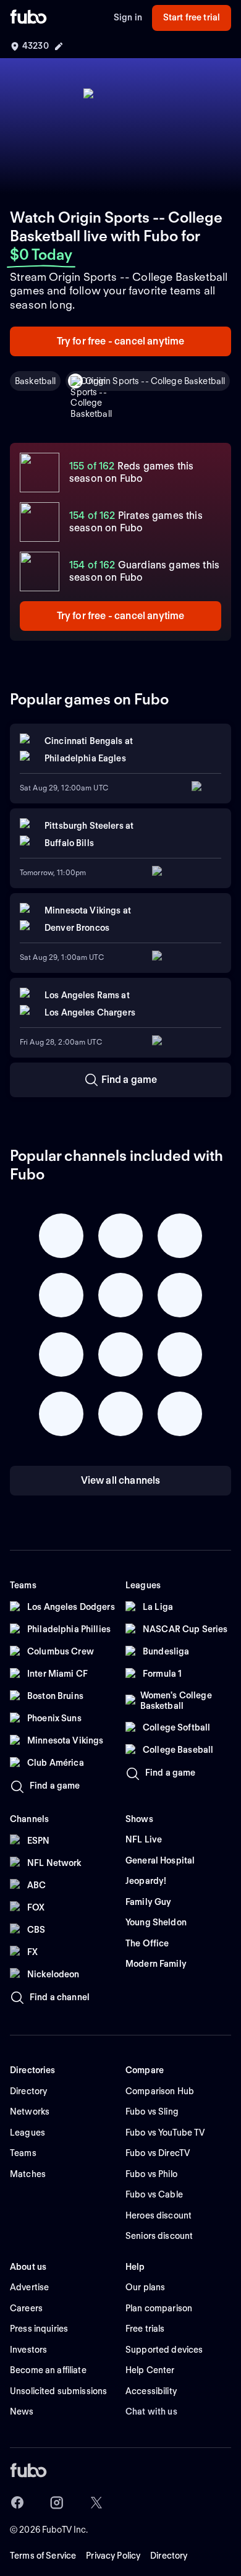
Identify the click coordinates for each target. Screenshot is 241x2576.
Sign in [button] (128, 17)
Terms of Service (43, 2556)
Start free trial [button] (192, 17)
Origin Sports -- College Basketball (155, 381)
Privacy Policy (113, 2556)
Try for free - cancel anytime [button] (121, 341)
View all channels (121, 1480)
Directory (169, 2556)
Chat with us (151, 2411)
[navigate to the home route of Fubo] (28, 18)
